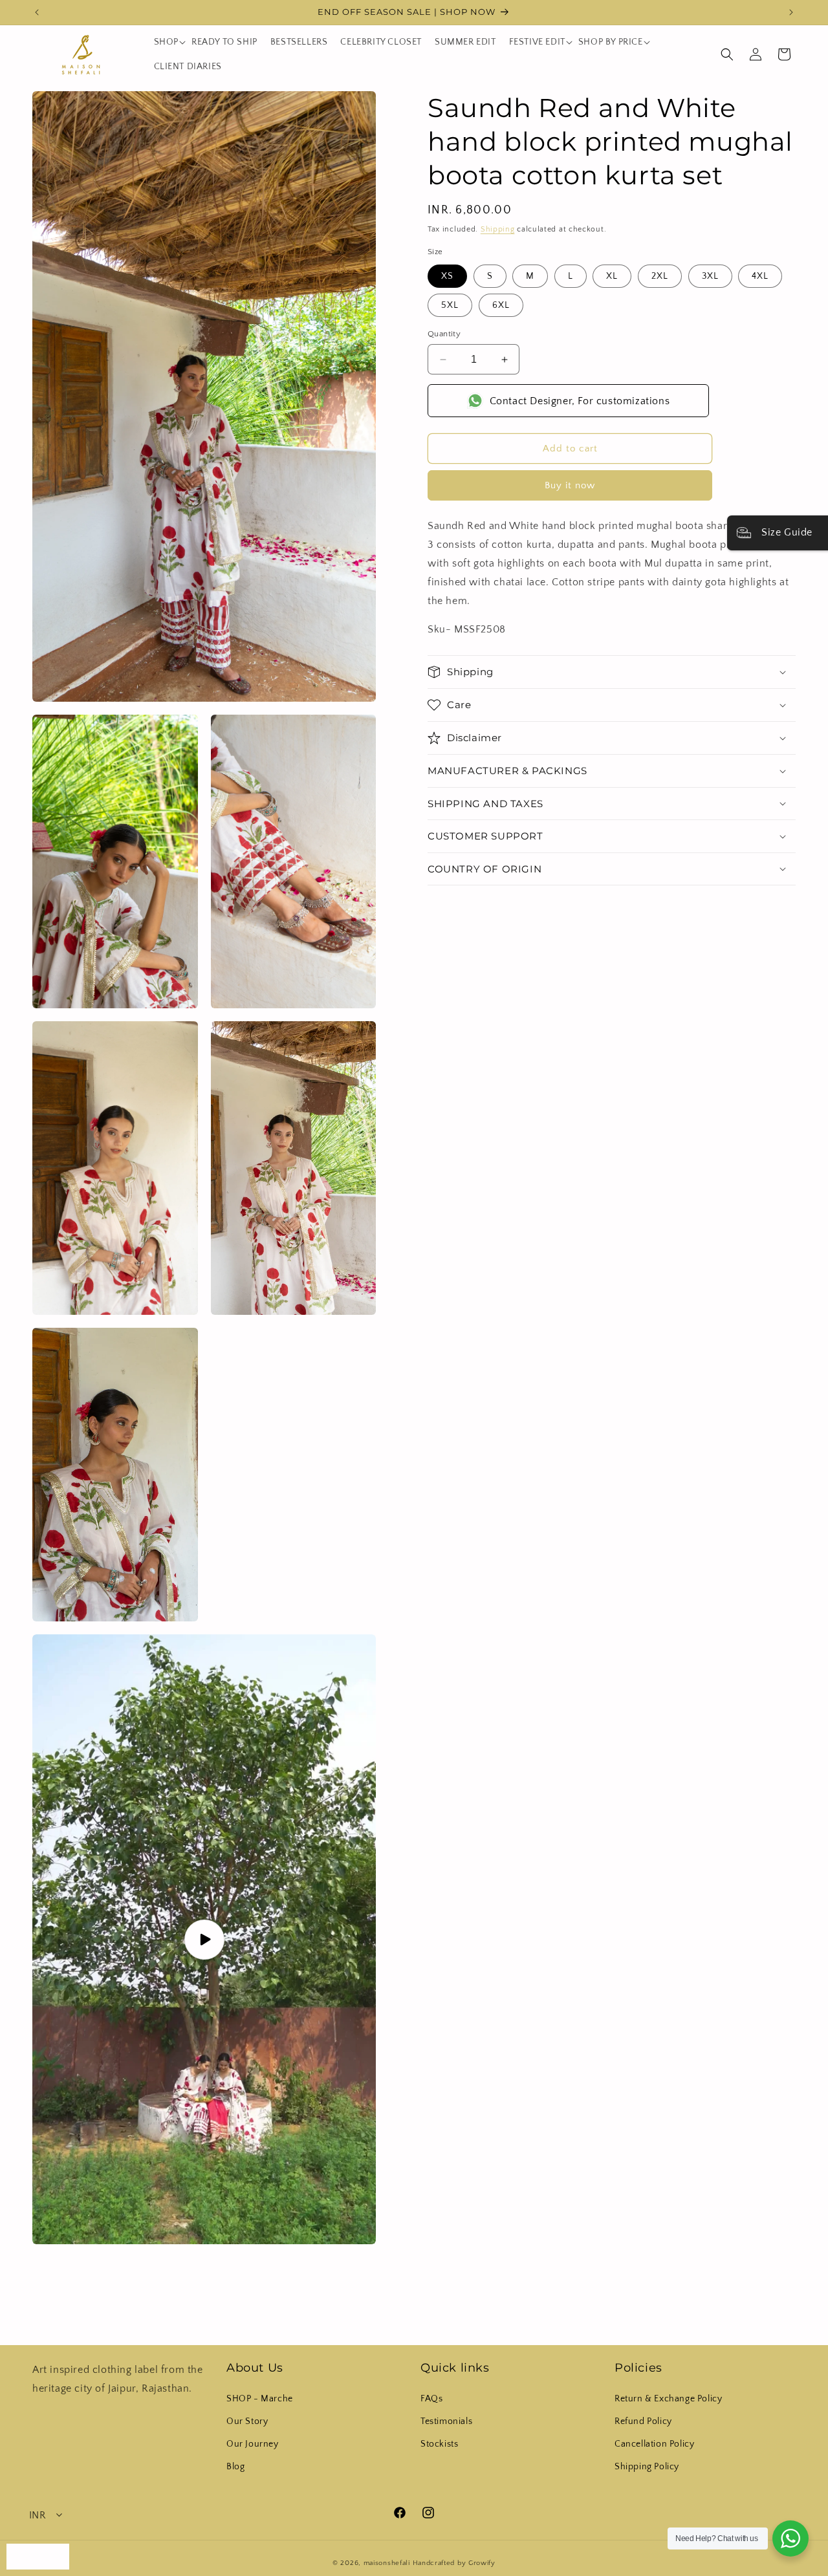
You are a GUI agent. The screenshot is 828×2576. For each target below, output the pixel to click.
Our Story (247, 2421)
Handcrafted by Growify (454, 2563)
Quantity (444, 334)
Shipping (498, 229)
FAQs (431, 2399)
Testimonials (446, 2421)
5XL (450, 305)
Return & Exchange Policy (668, 2399)
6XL (501, 305)
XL (612, 276)
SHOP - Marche (260, 2399)
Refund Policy (643, 2421)
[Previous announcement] (37, 12)
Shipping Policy (647, 2467)
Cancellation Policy (654, 2444)
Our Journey (253, 2444)
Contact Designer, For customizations (580, 401)
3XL (710, 276)
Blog (235, 2467)
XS (447, 276)
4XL (760, 276)
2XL (660, 276)
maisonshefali (387, 2563)
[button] (166, 42)
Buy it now (570, 485)
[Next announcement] (791, 12)
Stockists (439, 2444)
